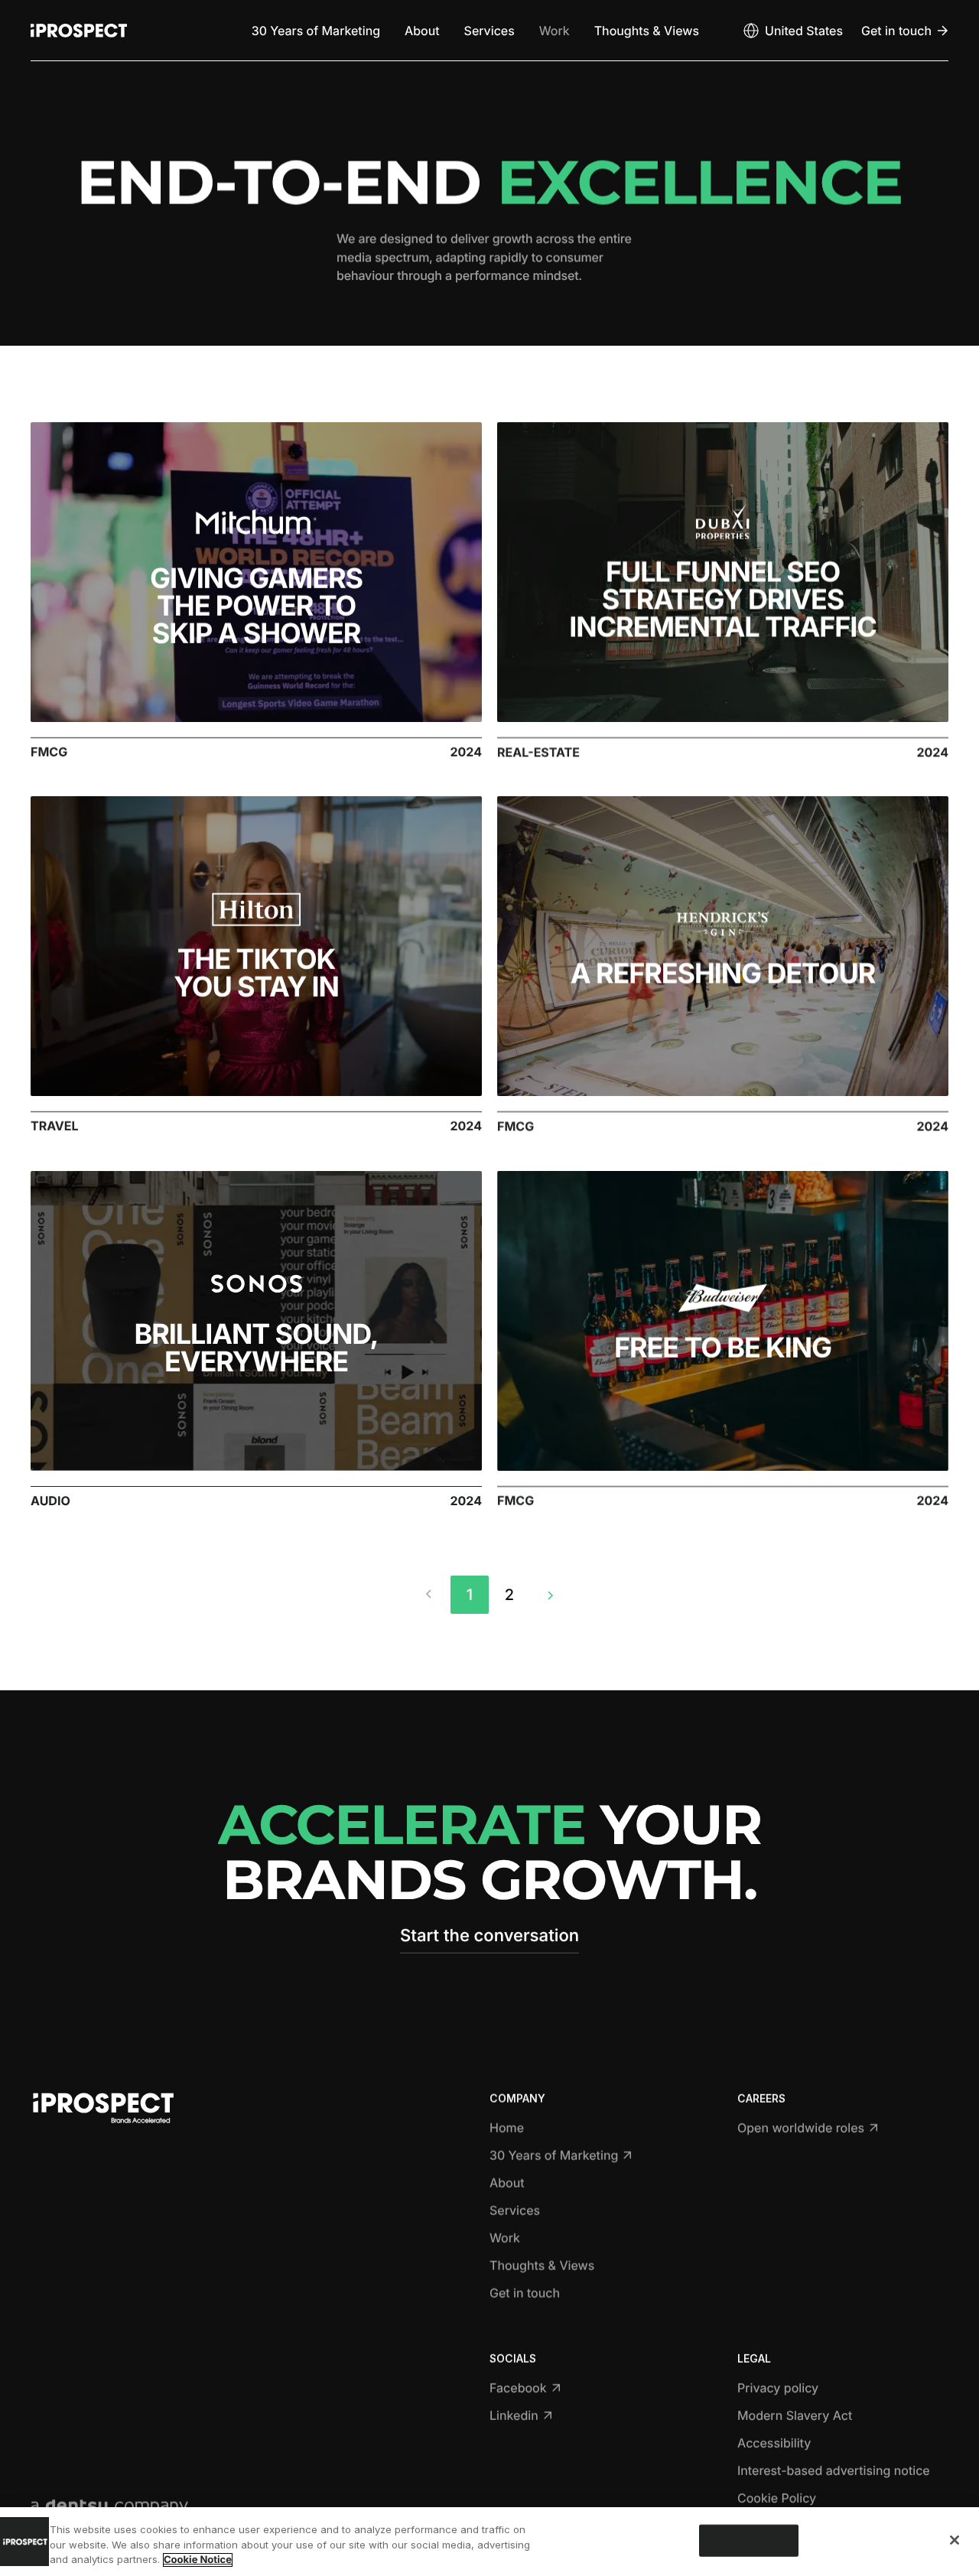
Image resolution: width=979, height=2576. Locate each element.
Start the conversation (489, 1936)
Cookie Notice (198, 2560)
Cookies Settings (749, 2540)
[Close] (955, 2540)
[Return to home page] (79, 31)
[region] (489, 2542)
